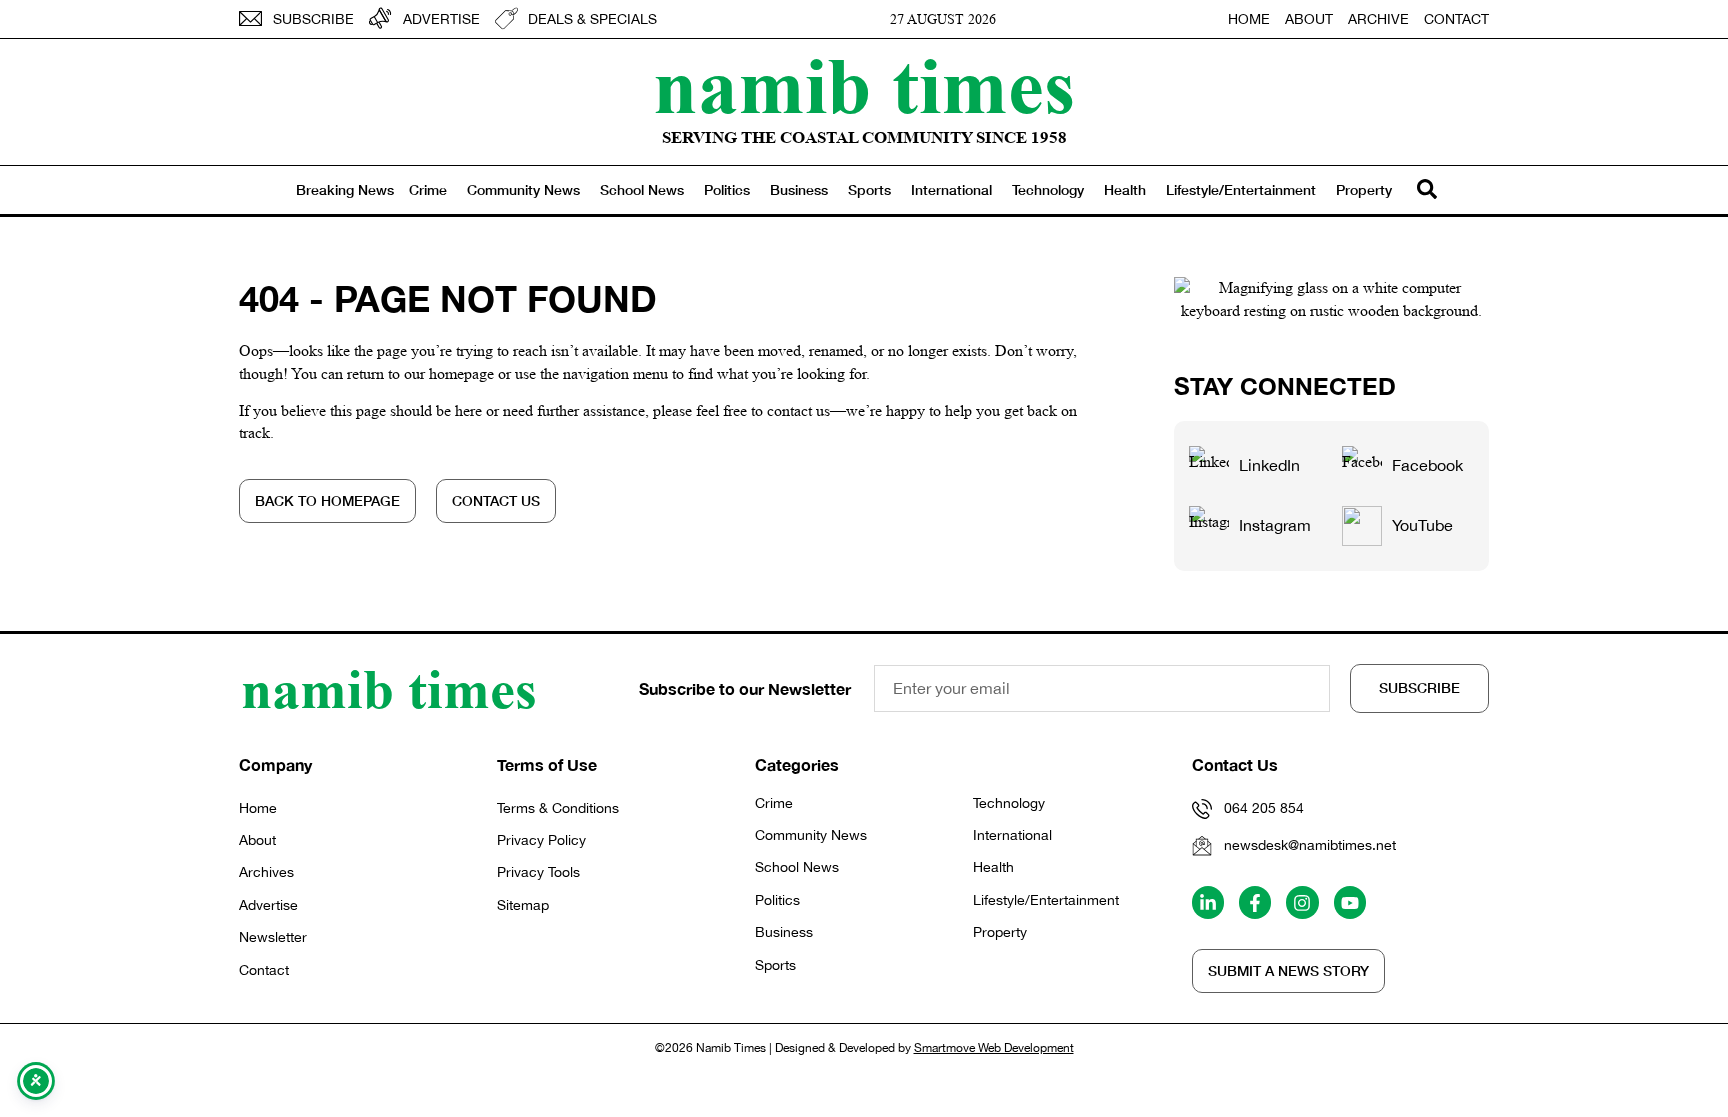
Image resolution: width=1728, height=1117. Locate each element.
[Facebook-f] (1255, 902)
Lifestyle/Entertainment (1241, 189)
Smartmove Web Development (994, 1048)
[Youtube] (1350, 902)
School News (642, 189)
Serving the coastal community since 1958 (864, 137)
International (951, 189)
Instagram (1275, 525)
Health (1125, 189)
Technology (1048, 189)
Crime (428, 189)
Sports (869, 189)
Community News (523, 189)
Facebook (1427, 465)
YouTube (1422, 525)
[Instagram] (1302, 902)
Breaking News (345, 189)
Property (1364, 189)
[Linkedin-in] (1208, 902)
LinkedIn (1269, 465)
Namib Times (864, 85)
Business (799, 189)
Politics (727, 189)
